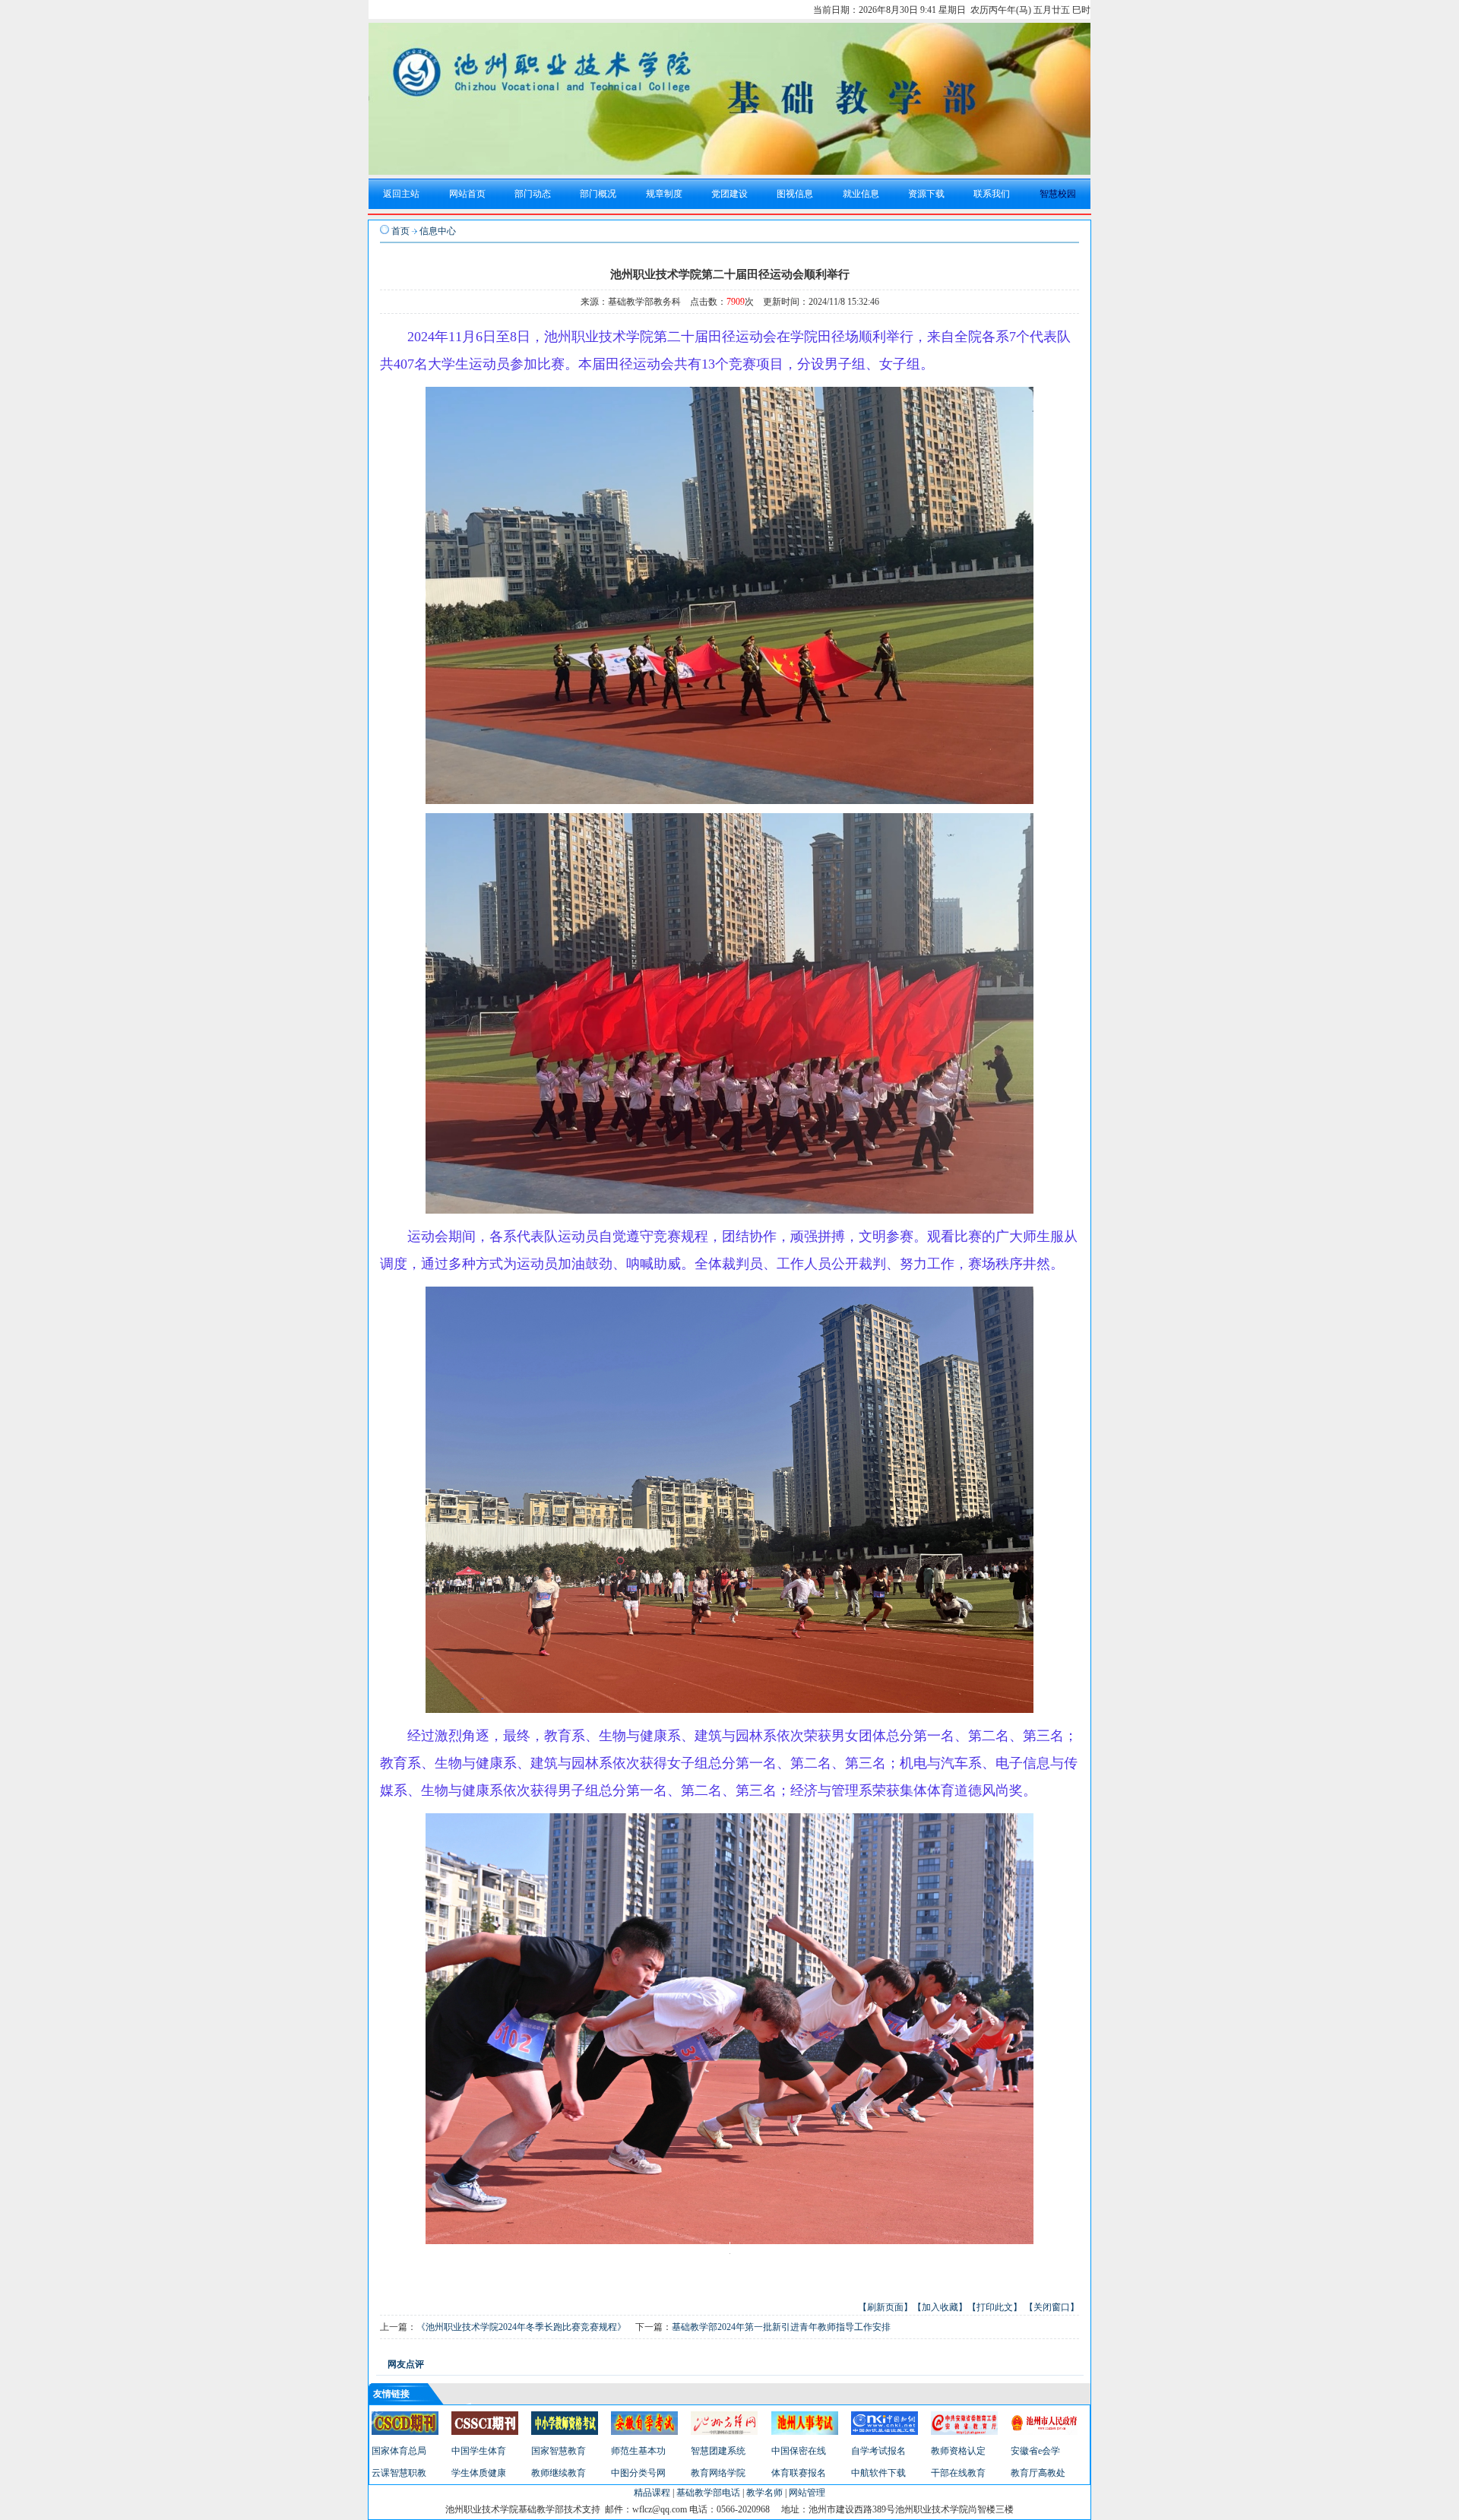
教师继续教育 (559, 2473)
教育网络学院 (718, 2473)
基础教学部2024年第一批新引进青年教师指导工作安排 (781, 2327)
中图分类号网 (638, 2473)
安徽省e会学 (1035, 2451)
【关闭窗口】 (1052, 2307)
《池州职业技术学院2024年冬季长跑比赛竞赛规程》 (521, 2327)
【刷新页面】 (885, 2307)
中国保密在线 (799, 2451)
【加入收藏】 (940, 2307)
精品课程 (652, 2493)
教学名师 (764, 2493)
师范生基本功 (638, 2451)
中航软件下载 (878, 2473)
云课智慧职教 (399, 2473)
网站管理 (807, 2493)
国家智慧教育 (559, 2451)
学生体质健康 (479, 2473)
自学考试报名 (878, 2451)
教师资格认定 (958, 2451)
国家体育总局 (399, 2451)
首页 (400, 231)
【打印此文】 (995, 2307)
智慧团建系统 (718, 2451)
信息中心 (438, 231)
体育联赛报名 (799, 2473)
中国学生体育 (479, 2451)
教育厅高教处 (1038, 2473)
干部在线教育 (958, 2473)
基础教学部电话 (708, 2493)
